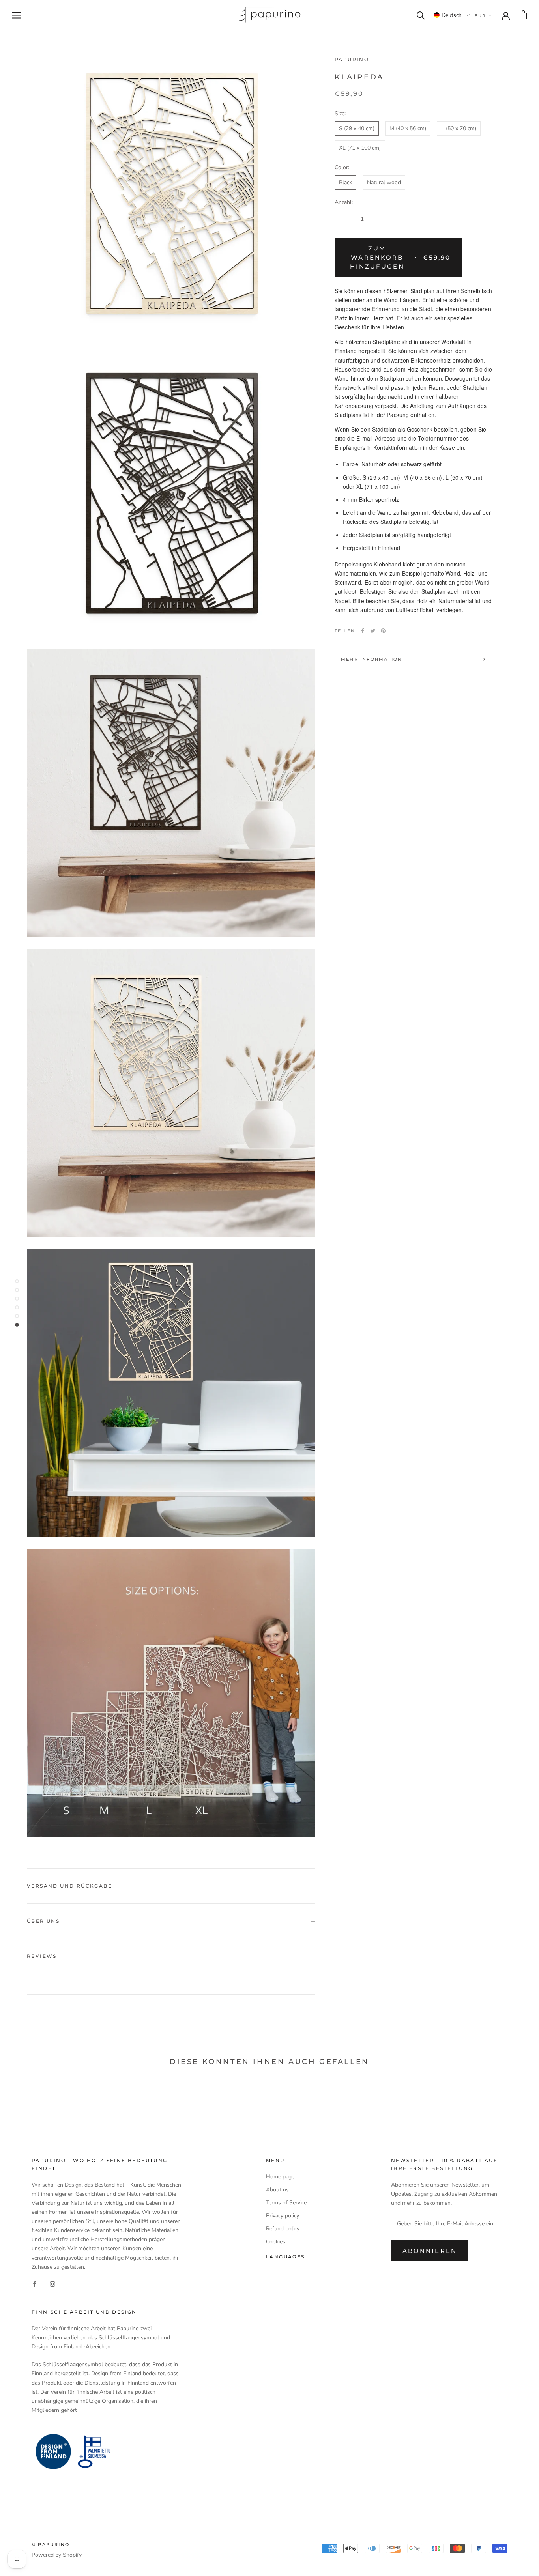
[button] (452, 15)
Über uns (43, 1921)
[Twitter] (373, 631)
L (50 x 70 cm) (459, 128)
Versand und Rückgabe (69, 1886)
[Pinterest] (383, 631)
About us (277, 2190)
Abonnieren (430, 2251)
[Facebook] (363, 631)
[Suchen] (421, 15)
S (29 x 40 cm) (357, 128)
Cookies (276, 2242)
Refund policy (283, 2229)
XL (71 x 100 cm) (360, 148)
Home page (280, 2177)
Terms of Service (286, 2203)
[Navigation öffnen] (17, 15)
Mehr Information (371, 659)
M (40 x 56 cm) (408, 128)
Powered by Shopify (57, 2555)
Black (345, 182)
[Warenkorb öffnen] (523, 15)
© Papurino (51, 2544)
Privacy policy (283, 2216)
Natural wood (384, 182)
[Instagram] (52, 2284)
